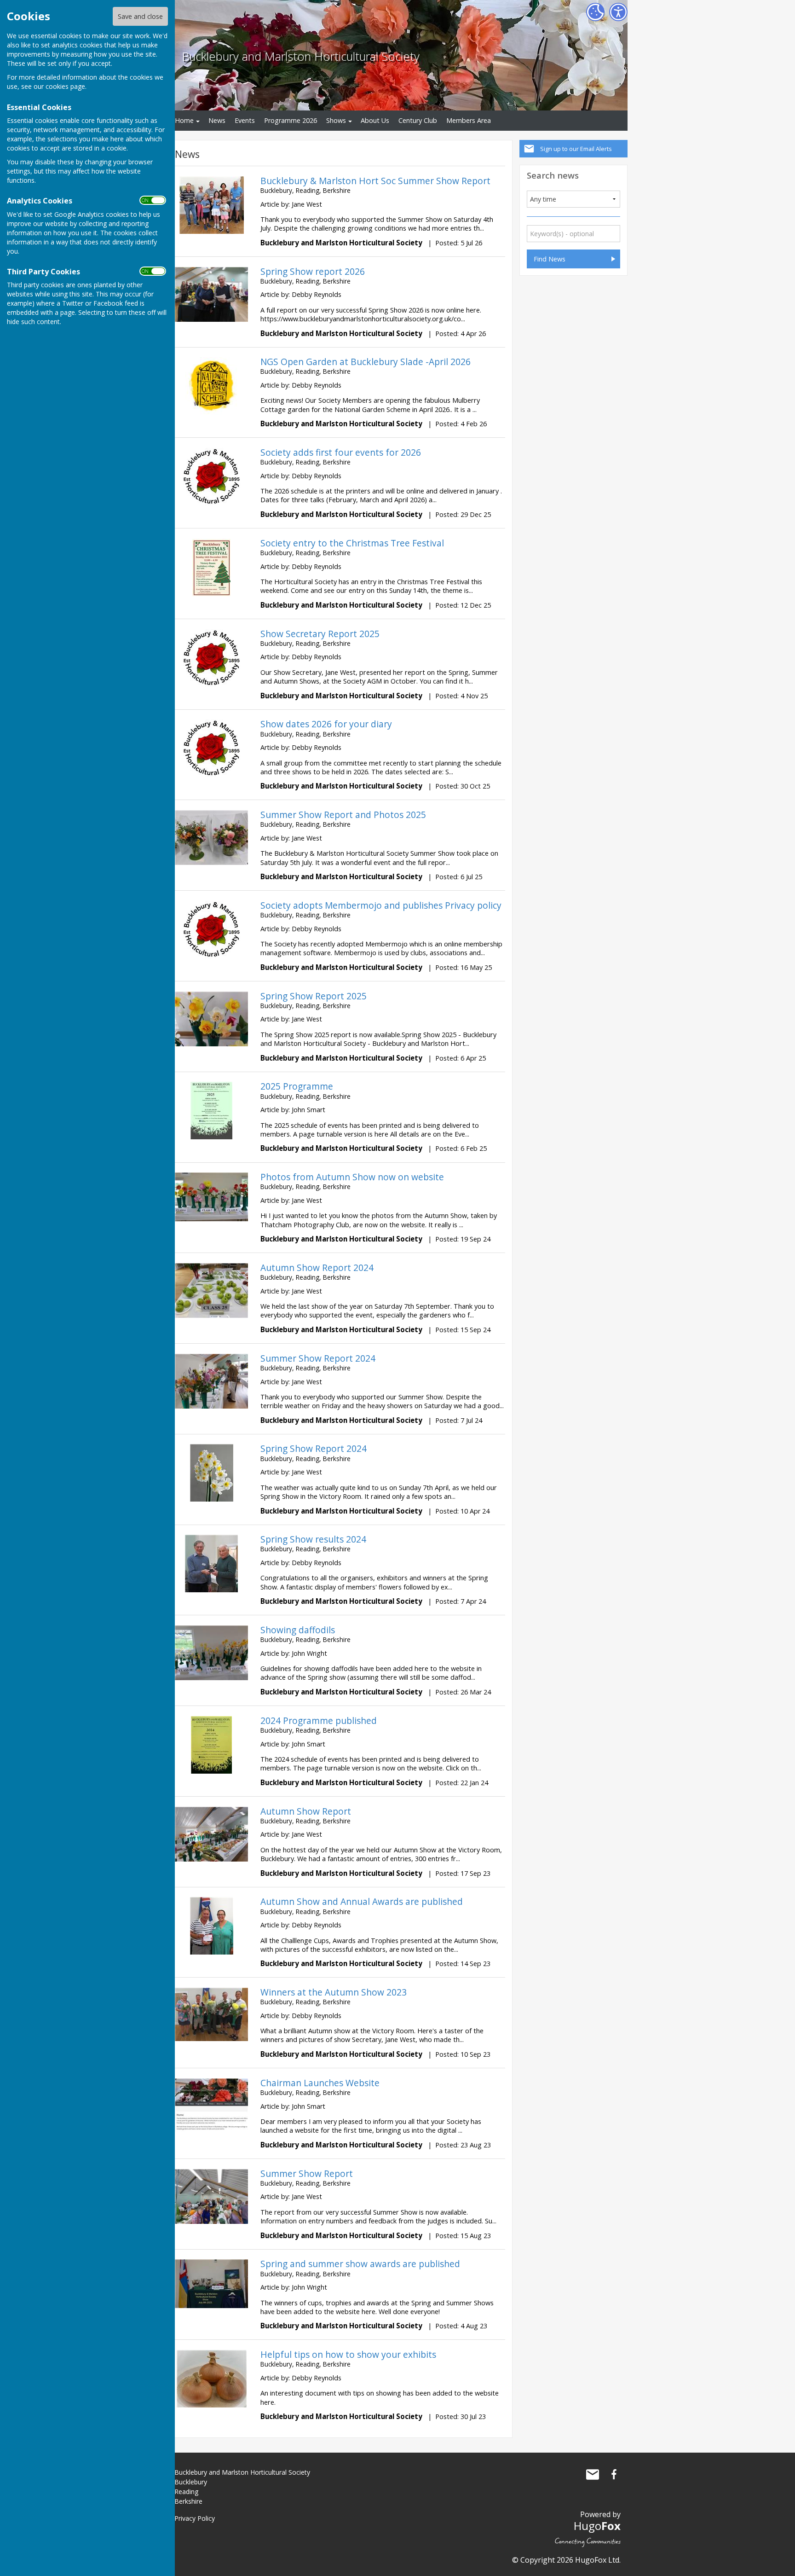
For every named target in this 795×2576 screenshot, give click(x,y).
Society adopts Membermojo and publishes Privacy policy (381, 905)
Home (184, 120)
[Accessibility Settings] (618, 12)
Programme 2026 (291, 120)
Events (245, 120)
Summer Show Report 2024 (318, 1358)
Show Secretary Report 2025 (320, 634)
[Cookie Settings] (595, 12)
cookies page (65, 86)
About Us (375, 120)
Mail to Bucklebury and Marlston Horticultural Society (593, 2474)
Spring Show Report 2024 (314, 1448)
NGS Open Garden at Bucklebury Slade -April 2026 (366, 362)
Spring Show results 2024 (313, 1539)
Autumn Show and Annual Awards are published (362, 1901)
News (217, 120)
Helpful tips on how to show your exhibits (348, 2354)
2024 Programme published (319, 1720)
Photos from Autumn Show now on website (352, 1177)
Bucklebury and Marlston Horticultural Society (301, 56)
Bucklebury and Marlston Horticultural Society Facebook (614, 2474)
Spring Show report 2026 (313, 271)
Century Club (418, 120)
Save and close (140, 16)
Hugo (597, 2526)
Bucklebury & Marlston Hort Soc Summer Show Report (375, 181)
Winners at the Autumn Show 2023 (334, 1992)
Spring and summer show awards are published (360, 2264)
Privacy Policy (195, 2518)
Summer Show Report (307, 2173)
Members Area (469, 120)
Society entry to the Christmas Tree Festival (352, 543)
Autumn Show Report (306, 1811)
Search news (553, 175)
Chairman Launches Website (320, 2083)
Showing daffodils (298, 1630)
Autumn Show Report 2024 (317, 1268)
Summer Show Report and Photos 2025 (343, 815)
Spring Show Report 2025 (314, 996)
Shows (336, 120)
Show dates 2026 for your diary (326, 724)
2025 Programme (297, 1086)
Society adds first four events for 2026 (341, 452)
